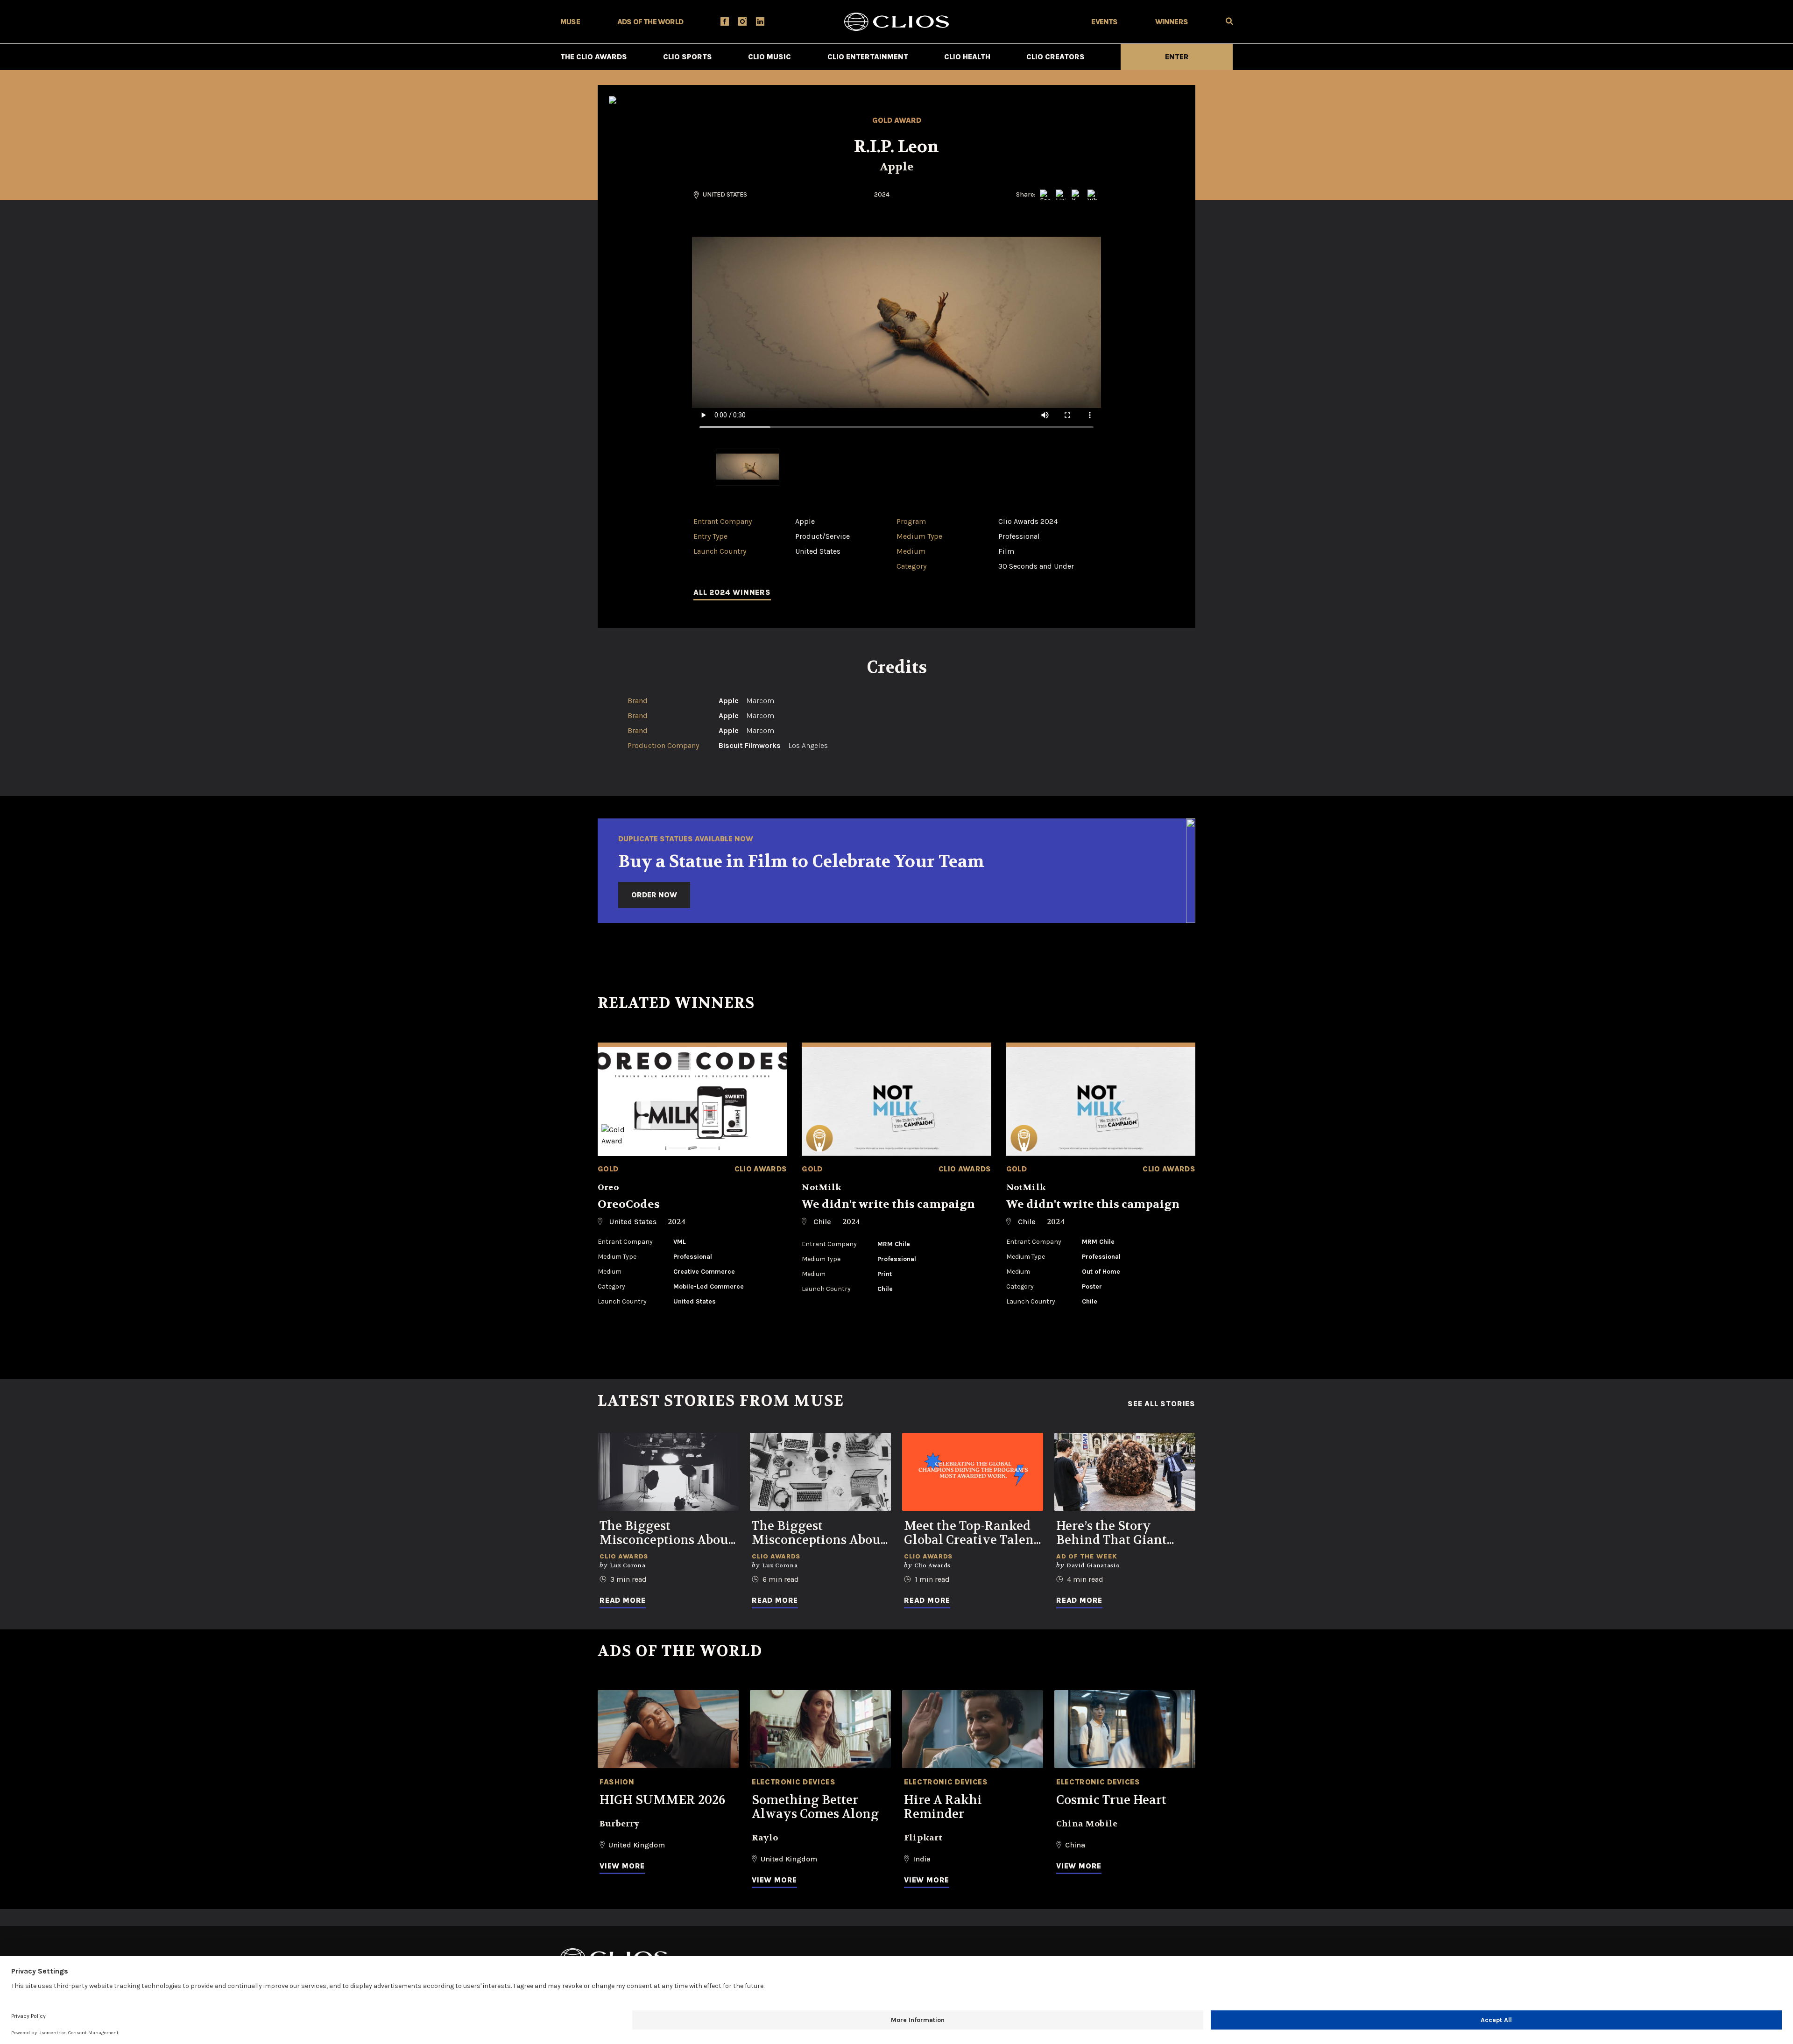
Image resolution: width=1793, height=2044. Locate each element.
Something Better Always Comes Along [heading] (815, 1807)
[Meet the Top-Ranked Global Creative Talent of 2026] (973, 1472)
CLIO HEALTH (967, 57)
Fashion (617, 1782)
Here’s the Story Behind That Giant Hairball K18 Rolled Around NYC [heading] (1114, 1533)
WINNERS (1172, 22)
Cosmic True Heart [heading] (1111, 1800)
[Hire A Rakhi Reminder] (973, 1729)
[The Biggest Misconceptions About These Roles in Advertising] (820, 1472)
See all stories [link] (1161, 1404)
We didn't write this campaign (888, 1204)
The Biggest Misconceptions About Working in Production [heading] (666, 1533)
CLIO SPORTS (688, 57)
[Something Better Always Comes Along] (820, 1729)
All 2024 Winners (732, 592)
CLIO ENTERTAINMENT (868, 57)
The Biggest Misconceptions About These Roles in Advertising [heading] (819, 1533)
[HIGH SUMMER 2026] (668, 1729)
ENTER (1177, 57)
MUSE (570, 22)
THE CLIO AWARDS (594, 57)
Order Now (654, 895)
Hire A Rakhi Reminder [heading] (943, 1807)
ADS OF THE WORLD (650, 22)
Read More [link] (623, 1600)
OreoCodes (629, 1204)
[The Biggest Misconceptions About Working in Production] (668, 1472)
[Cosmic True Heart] (1125, 1729)
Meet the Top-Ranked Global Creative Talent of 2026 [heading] (971, 1533)
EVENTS (1104, 22)
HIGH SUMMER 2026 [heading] (662, 1800)
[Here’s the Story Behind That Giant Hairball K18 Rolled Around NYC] (1125, 1472)
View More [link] (622, 1866)
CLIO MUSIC (769, 57)
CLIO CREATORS (1055, 57)
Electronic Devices (794, 1782)
